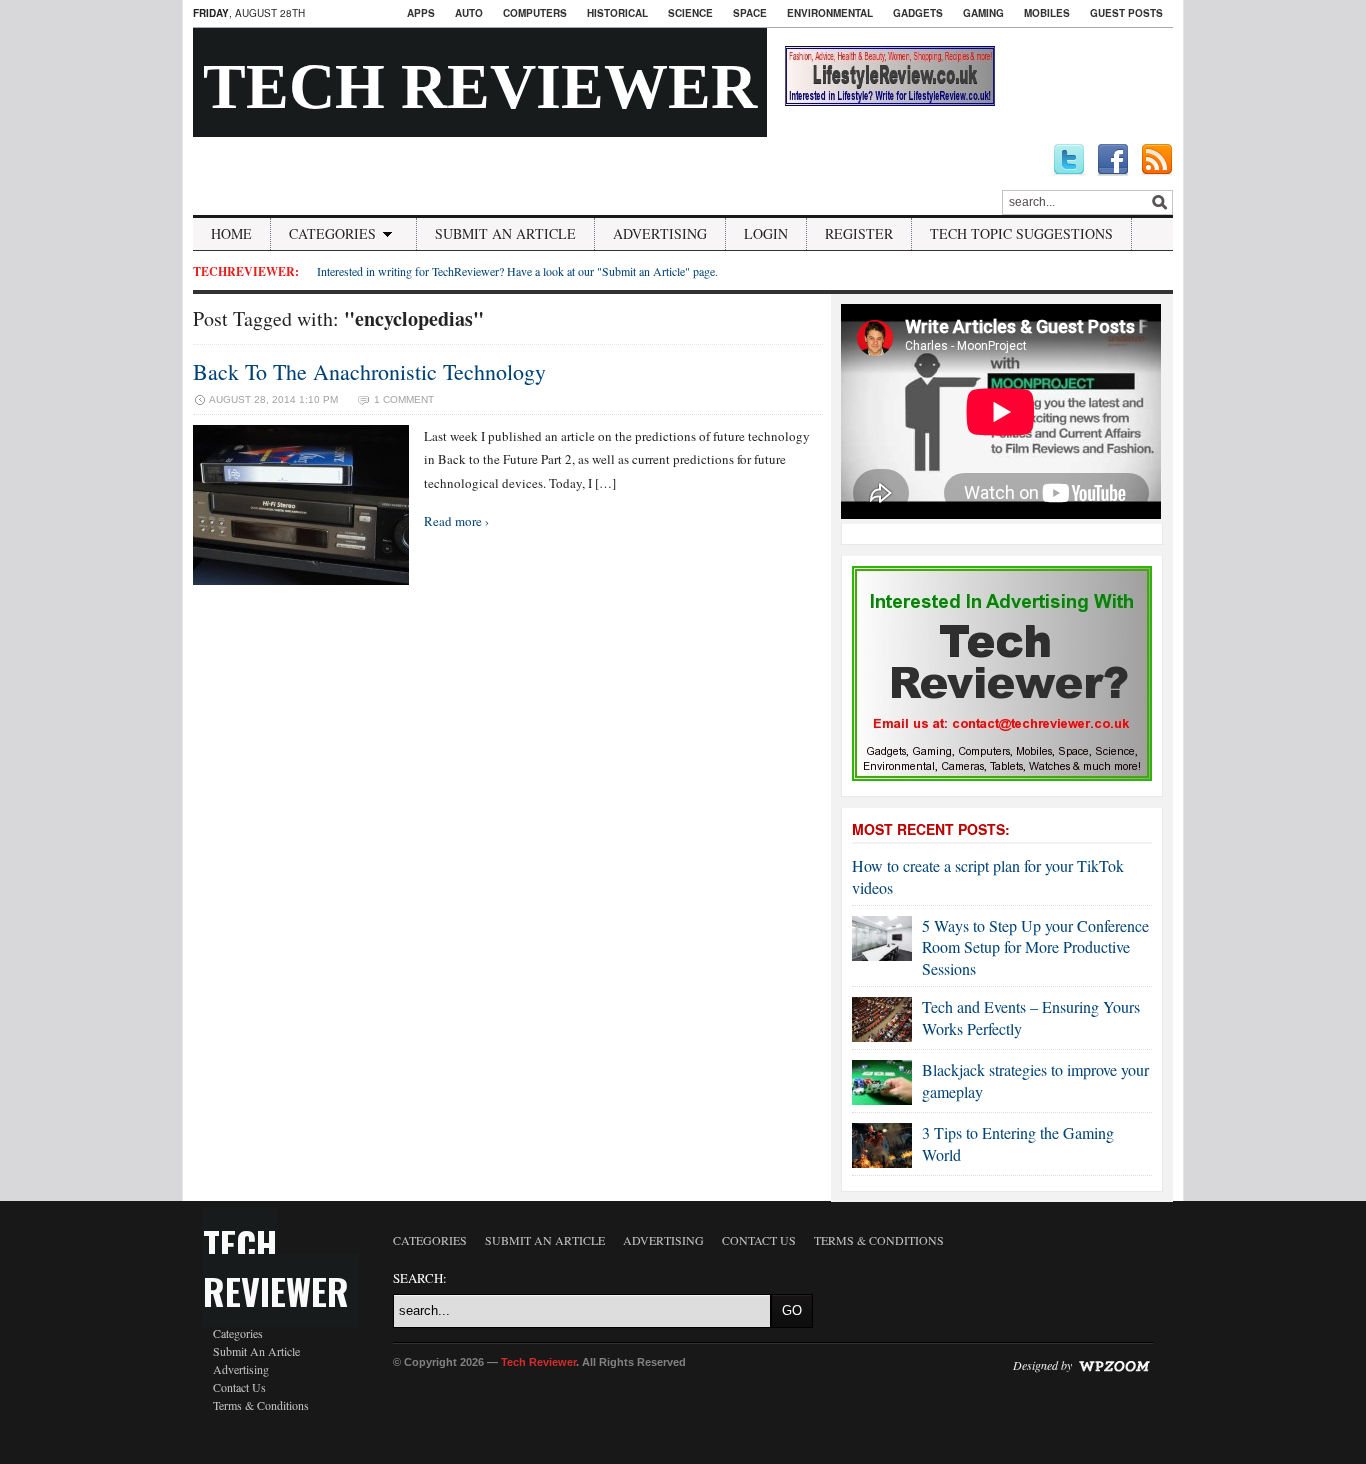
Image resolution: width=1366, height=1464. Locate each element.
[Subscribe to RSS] (1157, 160)
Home (231, 233)
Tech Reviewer (480, 86)
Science (690, 13)
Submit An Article (505, 233)
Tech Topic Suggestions (1021, 233)
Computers (535, 13)
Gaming (983, 13)
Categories (332, 233)
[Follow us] (1069, 160)
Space (750, 13)
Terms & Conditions (261, 1405)
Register (859, 233)
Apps (421, 13)
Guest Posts (1126, 13)
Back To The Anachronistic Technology (369, 371)
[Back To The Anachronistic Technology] (301, 580)
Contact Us (239, 1387)
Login (766, 233)
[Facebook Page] (1113, 160)
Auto (469, 13)
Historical (617, 13)
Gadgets (918, 13)
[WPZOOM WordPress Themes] (1114, 1365)
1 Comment (404, 399)
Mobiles (1047, 13)
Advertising (660, 233)
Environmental (830, 13)
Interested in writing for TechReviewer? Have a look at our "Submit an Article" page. (517, 271)
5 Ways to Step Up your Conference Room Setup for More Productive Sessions (1035, 947)
